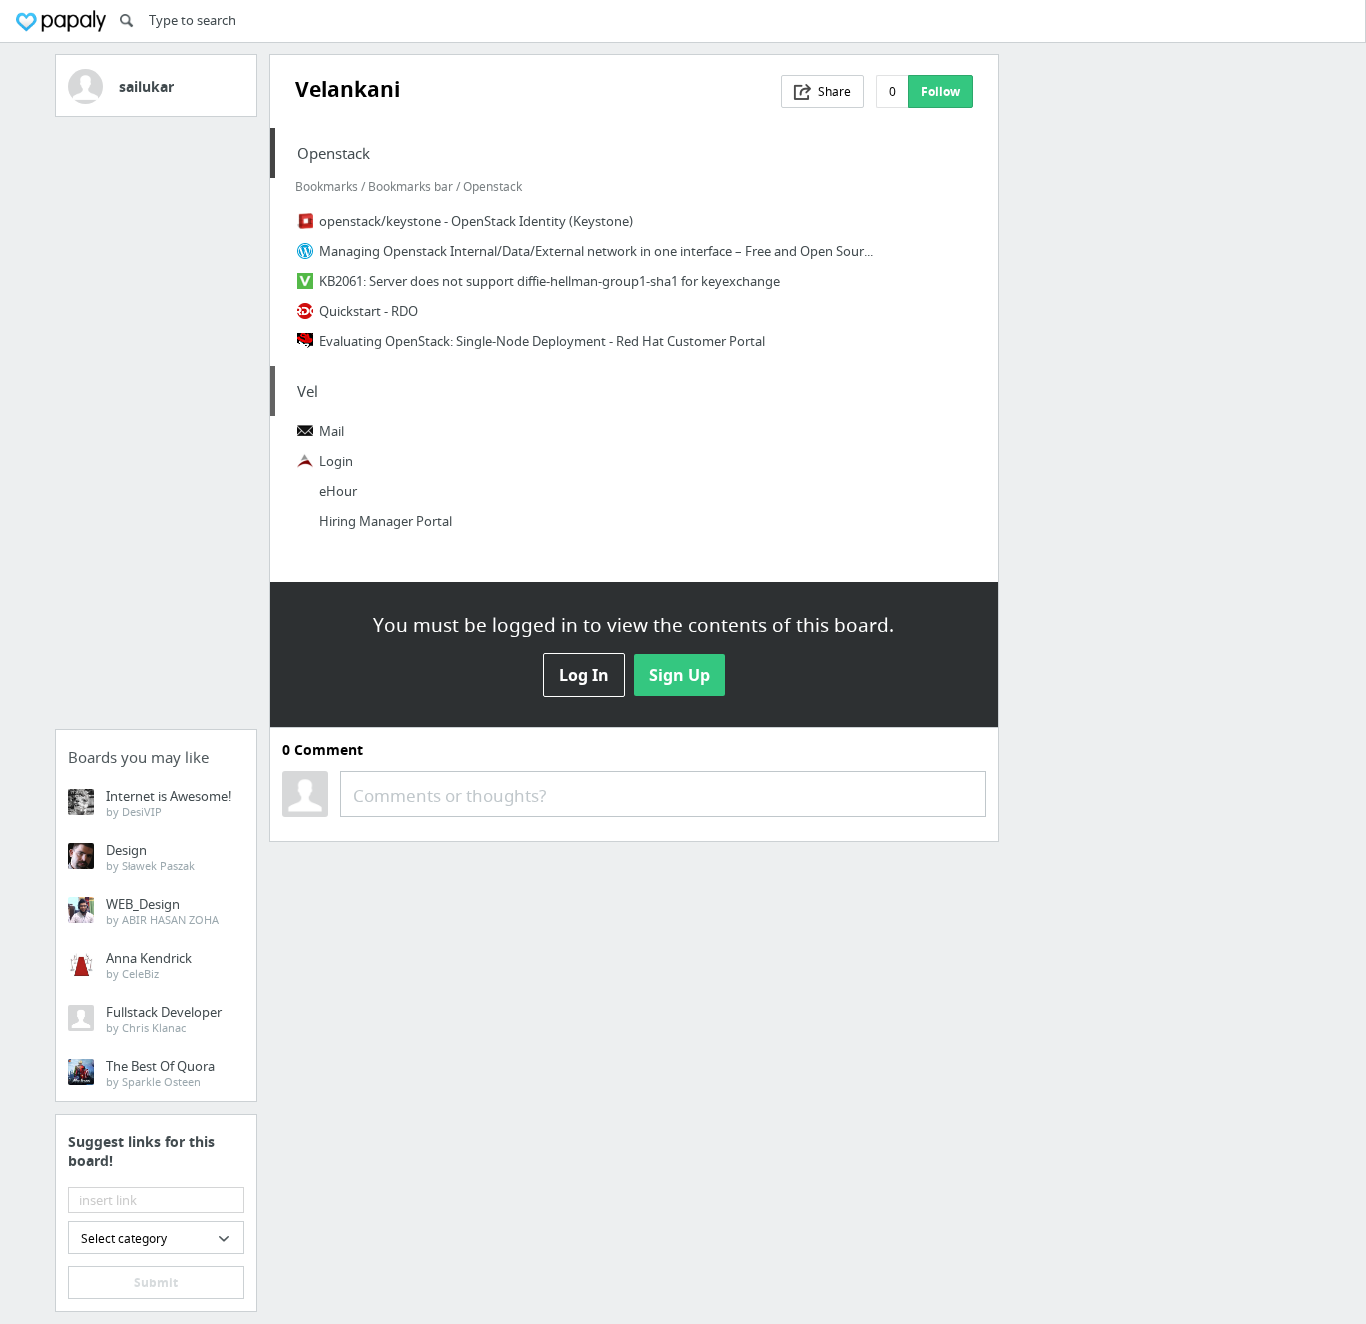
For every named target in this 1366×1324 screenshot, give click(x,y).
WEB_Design (162, 911)
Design (150, 857)
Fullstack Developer (164, 1019)
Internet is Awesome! (169, 803)
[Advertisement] (156, 429)
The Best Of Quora (160, 1073)
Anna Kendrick (149, 965)
